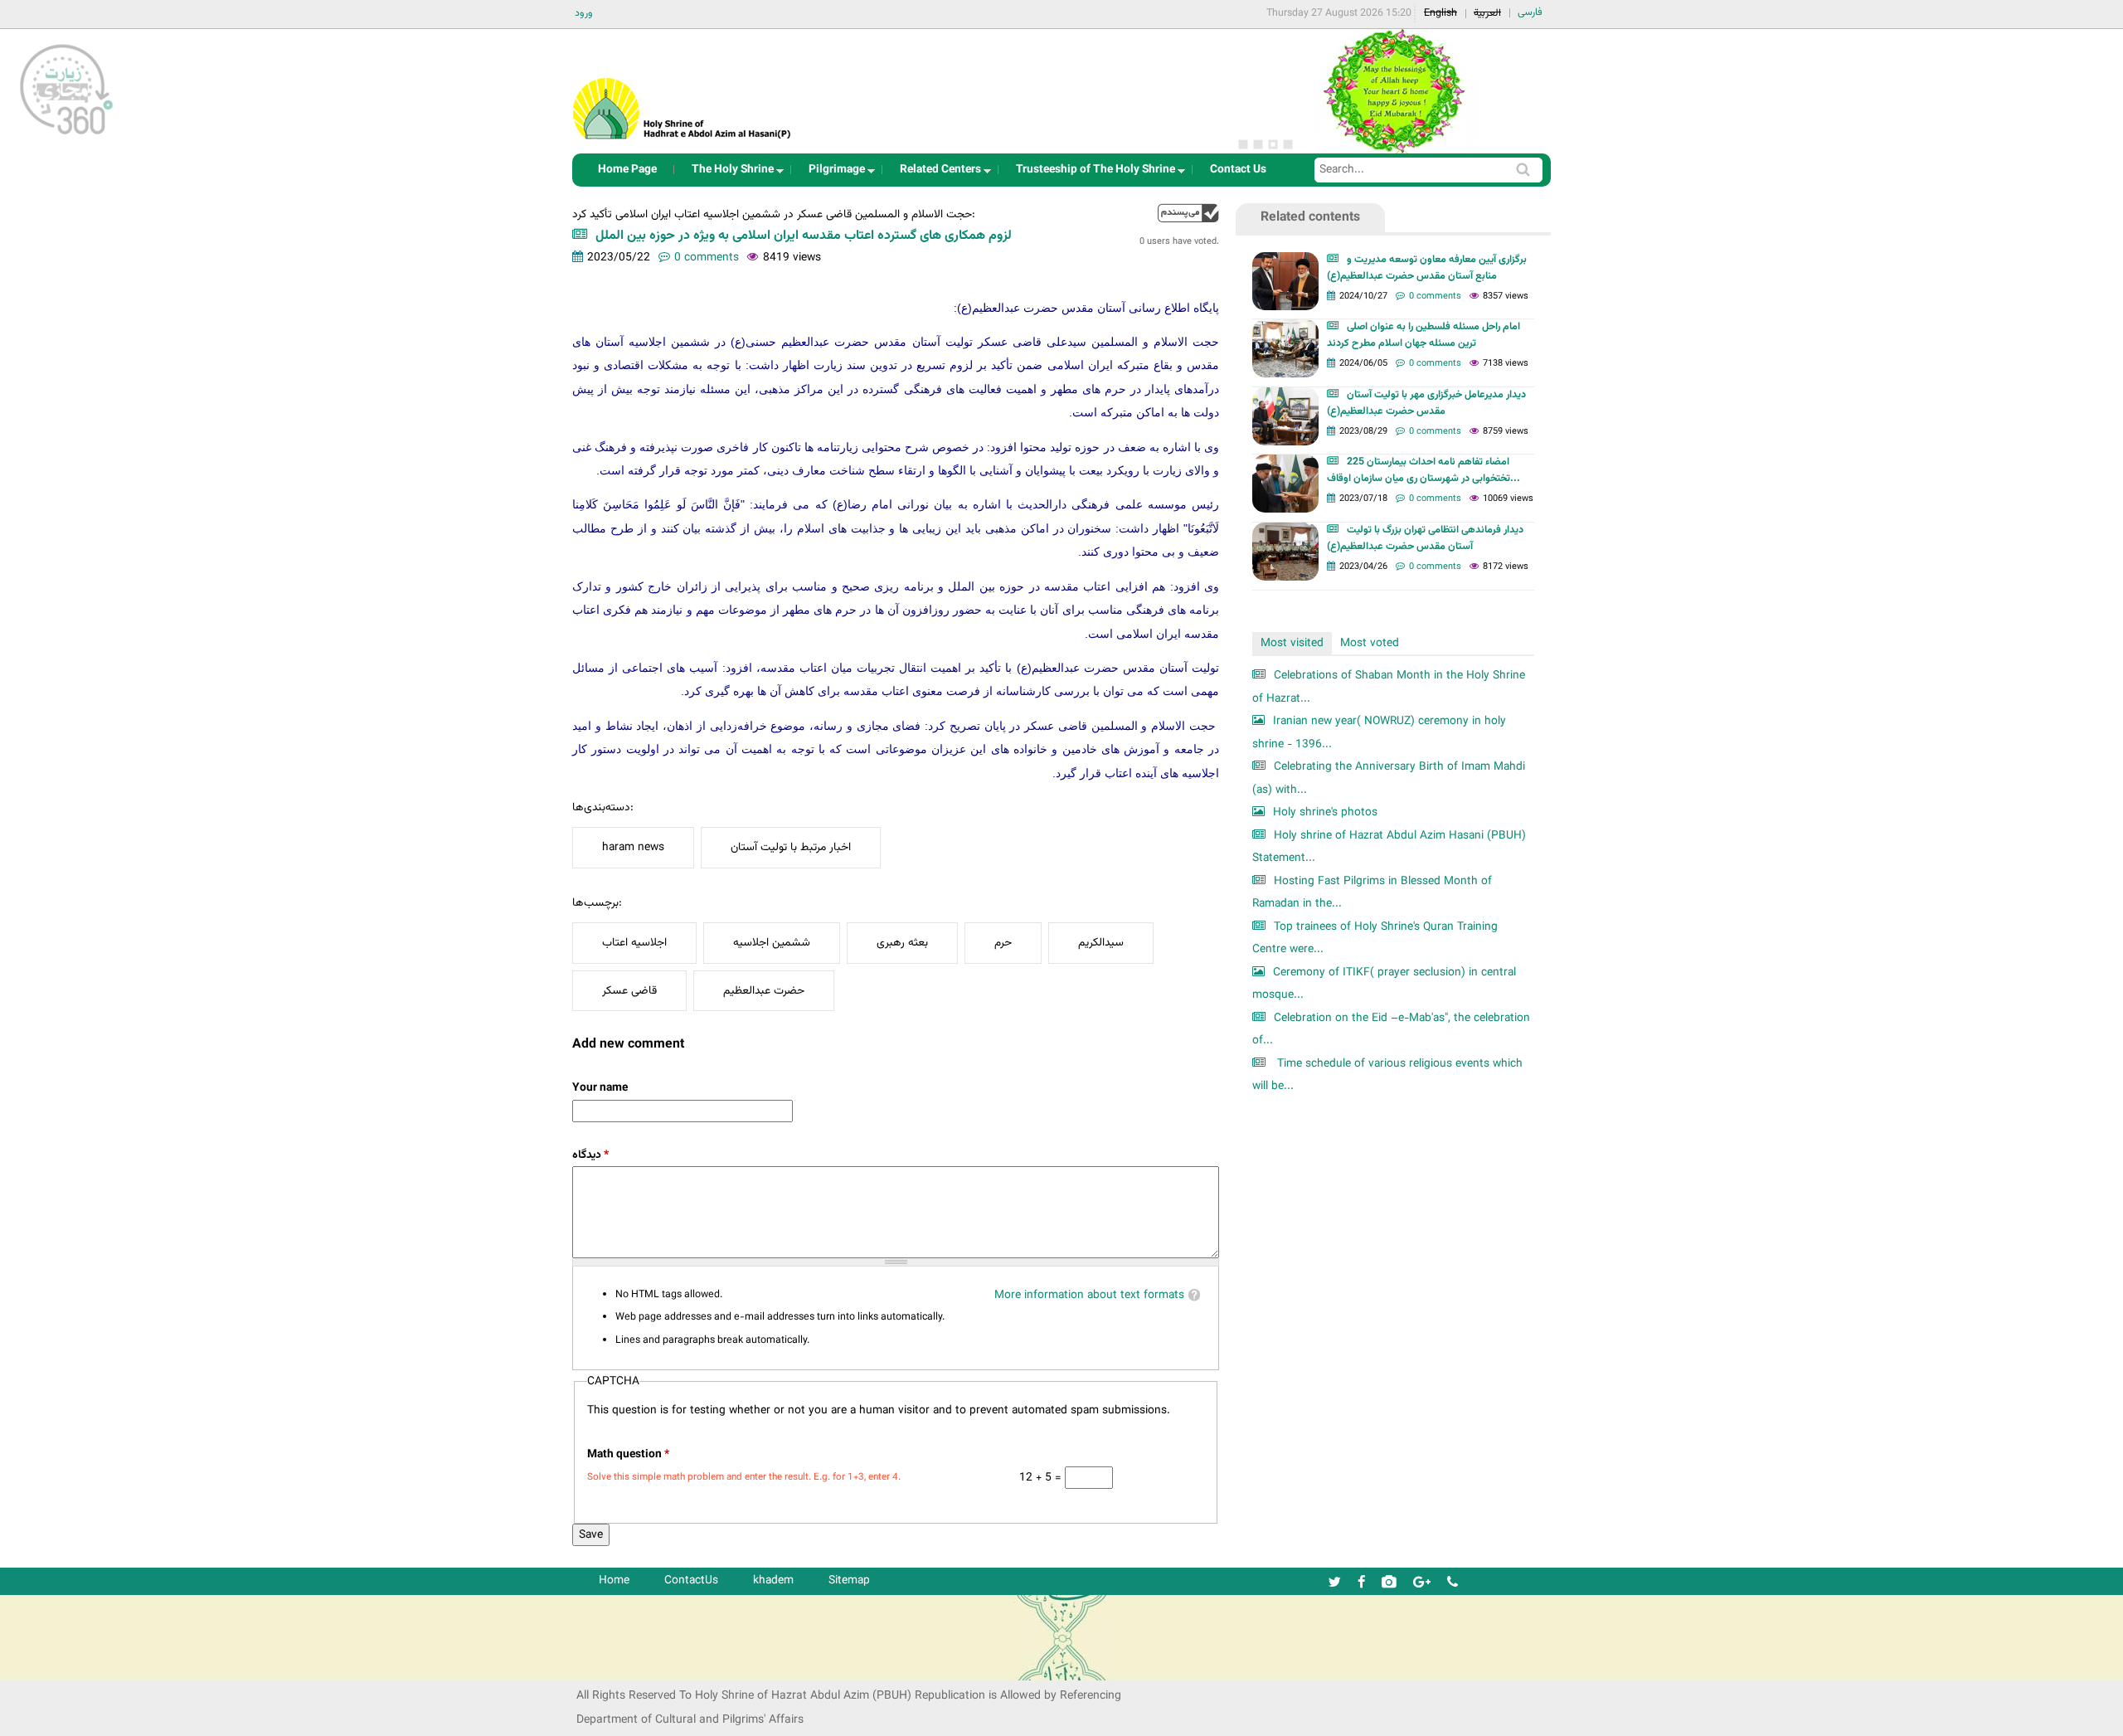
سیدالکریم (1101, 943)
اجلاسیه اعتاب (634, 943)
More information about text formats (1089, 1295)
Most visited (1292, 643)
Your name (600, 1088)
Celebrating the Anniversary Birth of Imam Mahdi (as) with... (1389, 778)
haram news (633, 847)
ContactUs (691, 1580)
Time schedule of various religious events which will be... (1387, 1075)
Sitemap (849, 1580)
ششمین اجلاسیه (772, 943)
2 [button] (1258, 144)
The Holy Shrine (728, 174)
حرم (1003, 943)
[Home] (683, 87)
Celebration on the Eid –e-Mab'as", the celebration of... (1391, 1030)
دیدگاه (590, 1155)
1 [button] (1243, 144)
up (1188, 213)
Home (614, 1580)
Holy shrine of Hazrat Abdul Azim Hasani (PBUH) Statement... (1389, 847)
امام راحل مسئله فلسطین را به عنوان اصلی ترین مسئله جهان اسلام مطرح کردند (1423, 335)
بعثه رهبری (902, 943)
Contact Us (1238, 170)
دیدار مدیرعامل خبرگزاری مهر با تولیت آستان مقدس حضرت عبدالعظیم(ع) (1426, 403)
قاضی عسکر (629, 991)
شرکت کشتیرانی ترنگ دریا (58, 1667)
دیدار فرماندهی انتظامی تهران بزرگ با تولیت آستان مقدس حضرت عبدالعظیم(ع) (1425, 538)
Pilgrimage (832, 174)
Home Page (627, 170)
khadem (773, 1580)
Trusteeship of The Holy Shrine (1091, 174)
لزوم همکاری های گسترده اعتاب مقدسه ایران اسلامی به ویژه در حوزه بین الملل (804, 236)
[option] (1393, 91)
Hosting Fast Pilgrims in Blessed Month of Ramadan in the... (1372, 893)
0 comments (707, 258)
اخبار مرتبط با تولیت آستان (791, 847)
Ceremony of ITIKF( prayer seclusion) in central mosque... (1384, 984)
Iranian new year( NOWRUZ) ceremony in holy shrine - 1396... (1379, 733)
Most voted (1370, 643)
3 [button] (1273, 144)
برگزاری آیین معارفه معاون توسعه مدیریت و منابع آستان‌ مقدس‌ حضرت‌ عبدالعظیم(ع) (1427, 268)
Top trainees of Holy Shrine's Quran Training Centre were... (1375, 939)
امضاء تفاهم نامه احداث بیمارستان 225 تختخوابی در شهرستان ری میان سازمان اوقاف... (1423, 470)
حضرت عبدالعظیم (764, 991)
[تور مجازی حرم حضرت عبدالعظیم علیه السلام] (66, 136)
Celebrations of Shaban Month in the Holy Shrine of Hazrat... (1389, 687)
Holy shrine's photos (1325, 812)
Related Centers (935, 174)
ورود (584, 13)
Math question (628, 1454)
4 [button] (1288, 144)
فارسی (1530, 12)
